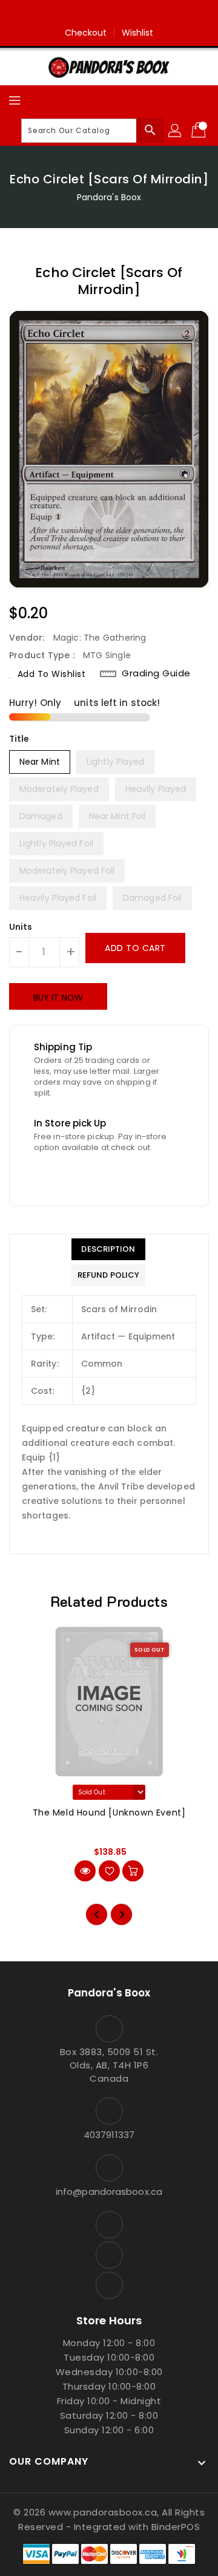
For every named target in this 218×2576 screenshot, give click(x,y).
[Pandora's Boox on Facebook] (86, 14)
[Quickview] (85, 1871)
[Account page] (176, 131)
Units (21, 927)
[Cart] (200, 131)
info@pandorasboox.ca (109, 2192)
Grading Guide (156, 673)
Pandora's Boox (109, 197)
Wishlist (138, 33)
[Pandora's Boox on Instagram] (109, 14)
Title (19, 739)
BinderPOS (176, 2527)
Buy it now (58, 998)
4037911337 (109, 2135)
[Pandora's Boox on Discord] (132, 14)
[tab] (108, 1249)
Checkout (86, 33)
